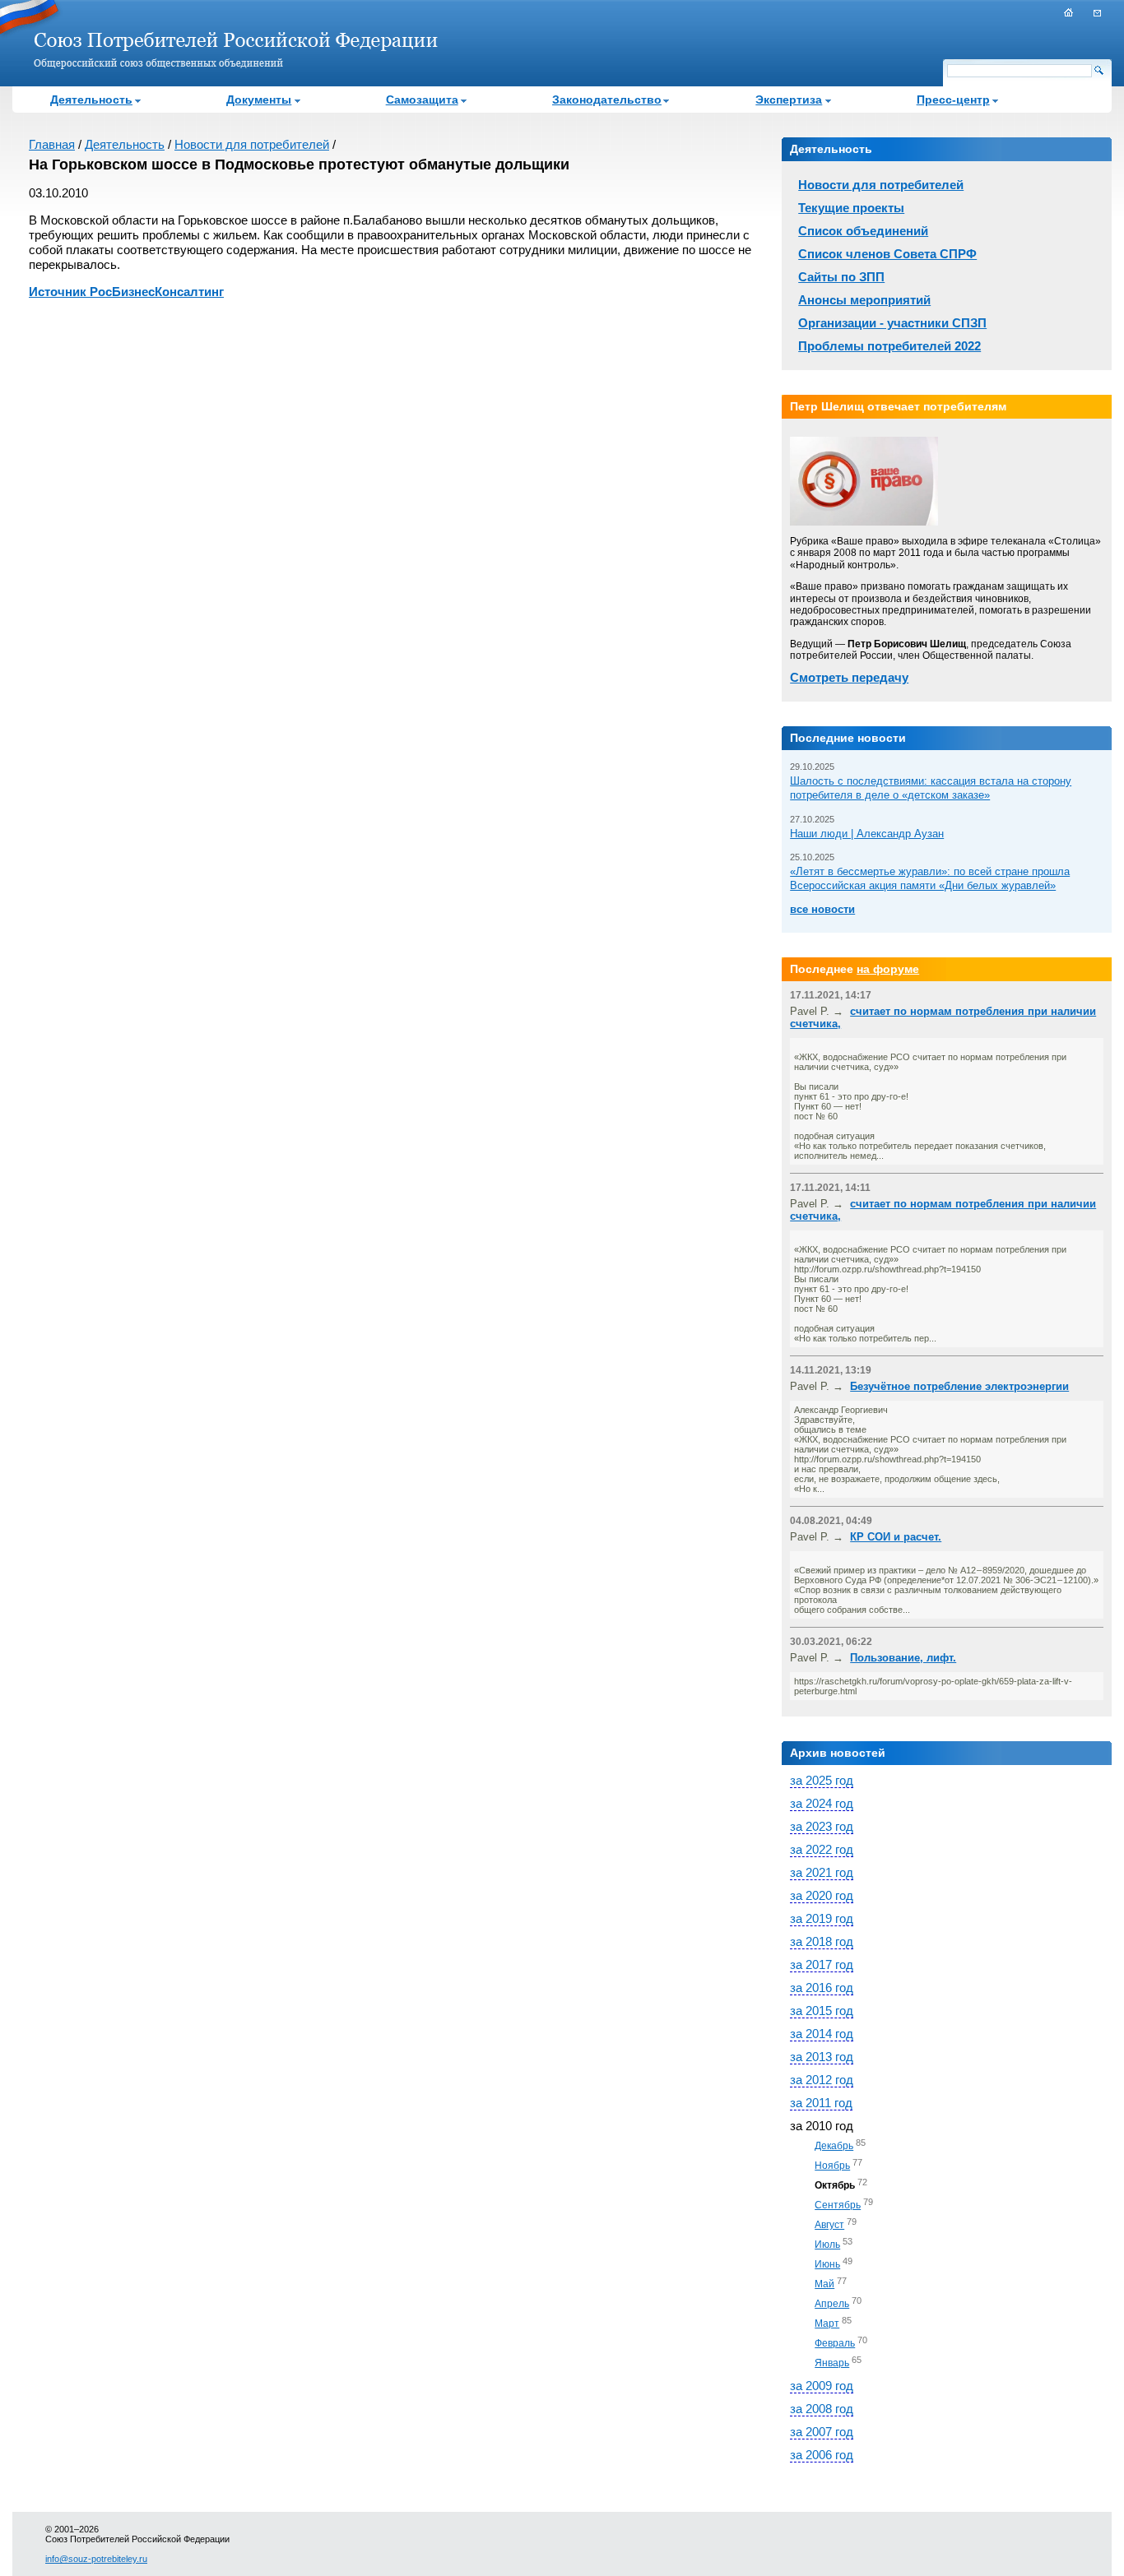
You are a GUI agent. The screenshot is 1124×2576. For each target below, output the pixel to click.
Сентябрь (838, 2205)
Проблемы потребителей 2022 (889, 346)
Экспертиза (789, 100)
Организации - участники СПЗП (892, 323)
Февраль (835, 2343)
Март (827, 2323)
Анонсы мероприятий (864, 300)
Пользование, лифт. (903, 1658)
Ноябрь (832, 2166)
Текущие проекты (851, 208)
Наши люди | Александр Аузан (867, 834)
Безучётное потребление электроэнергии (959, 1386)
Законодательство (607, 100)
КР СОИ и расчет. (896, 1537)
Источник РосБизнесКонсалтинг (126, 292)
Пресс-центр (953, 100)
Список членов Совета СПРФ (887, 254)
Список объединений (863, 231)
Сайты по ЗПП (841, 277)
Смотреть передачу (849, 677)
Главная (52, 144)
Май (824, 2284)
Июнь (827, 2264)
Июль (827, 2245)
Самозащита (422, 100)
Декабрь (834, 2146)
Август (829, 2225)
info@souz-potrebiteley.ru (96, 2559)
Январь (832, 2363)
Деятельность (91, 100)
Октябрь (835, 2185)
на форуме (888, 969)
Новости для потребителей (252, 144)
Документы (259, 100)
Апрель (832, 2304)
